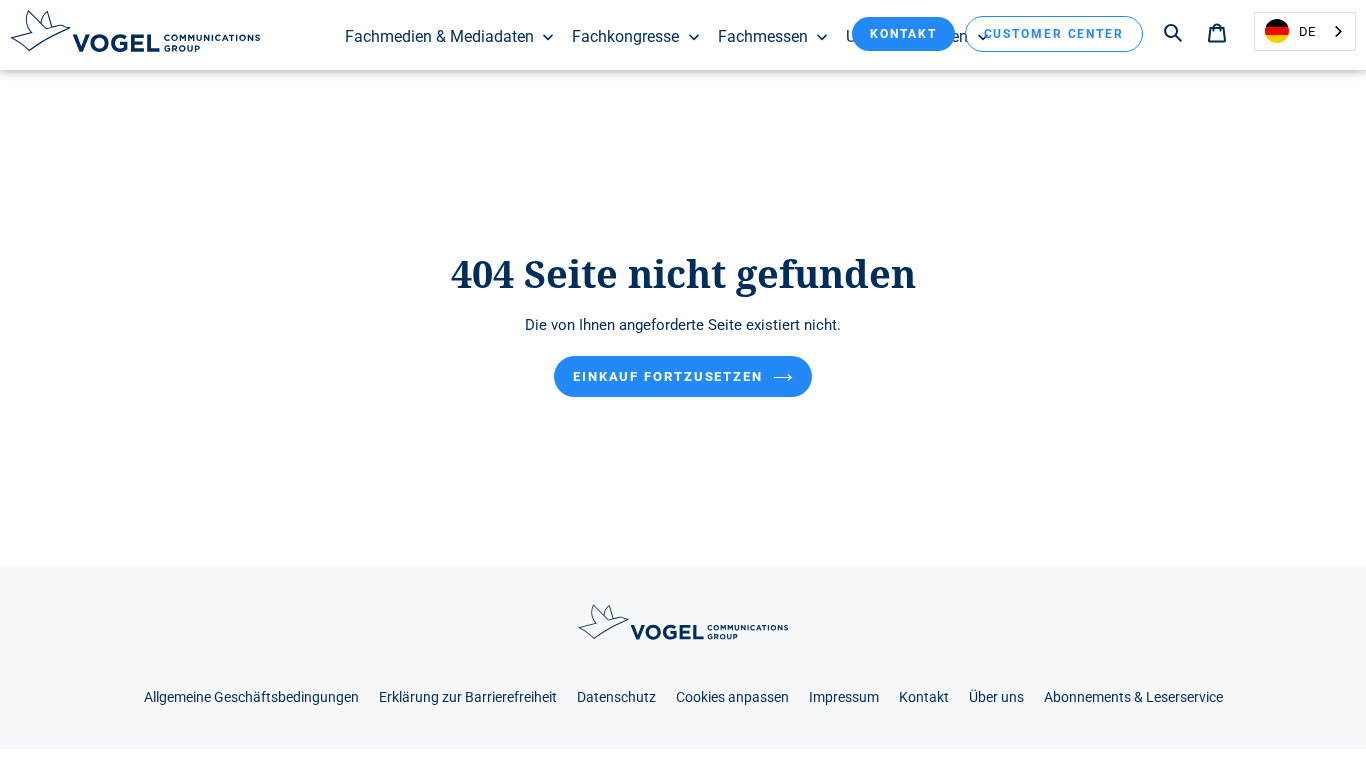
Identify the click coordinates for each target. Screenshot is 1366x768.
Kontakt (903, 34)
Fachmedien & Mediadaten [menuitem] (439, 36)
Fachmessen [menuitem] (763, 36)
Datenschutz (616, 697)
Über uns (996, 697)
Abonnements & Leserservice (1133, 697)
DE (1307, 31)
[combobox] (1305, 31)
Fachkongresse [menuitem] (625, 36)
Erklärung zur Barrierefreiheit (468, 697)
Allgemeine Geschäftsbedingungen (251, 697)
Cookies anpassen (732, 697)
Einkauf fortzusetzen (668, 376)
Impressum (844, 697)
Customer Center (1054, 34)
